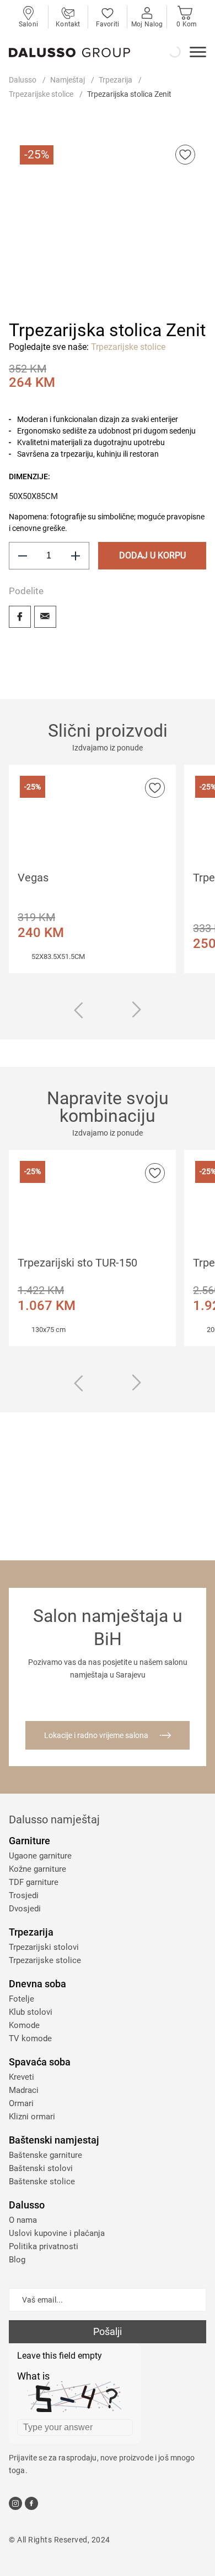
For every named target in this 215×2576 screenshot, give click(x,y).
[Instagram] (15, 2503)
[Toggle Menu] (198, 53)
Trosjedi (24, 1895)
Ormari (21, 2103)
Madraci (24, 2090)
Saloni (28, 24)
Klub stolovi (31, 2012)
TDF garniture (34, 1882)
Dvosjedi (25, 1909)
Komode (24, 2025)
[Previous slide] (78, 1012)
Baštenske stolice (42, 2182)
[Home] (69, 53)
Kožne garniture (37, 1869)
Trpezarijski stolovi (44, 1947)
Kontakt (68, 24)
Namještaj (68, 80)
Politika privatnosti (44, 2246)
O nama (23, 2220)
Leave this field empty (60, 2356)
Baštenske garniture (45, 2155)
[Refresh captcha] (126, 2378)
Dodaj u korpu (152, 555)
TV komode (30, 2038)
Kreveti (21, 2077)
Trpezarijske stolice (41, 94)
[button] (36, 275)
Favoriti (108, 24)
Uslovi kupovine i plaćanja (57, 2233)
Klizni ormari (32, 2117)
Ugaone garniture (40, 1856)
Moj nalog (147, 24)
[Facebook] (20, 617)
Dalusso (23, 80)
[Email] (45, 617)
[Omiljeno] (185, 155)
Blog (17, 2260)
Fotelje (21, 1999)
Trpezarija (115, 80)
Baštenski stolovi (41, 2168)
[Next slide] (137, 1010)
